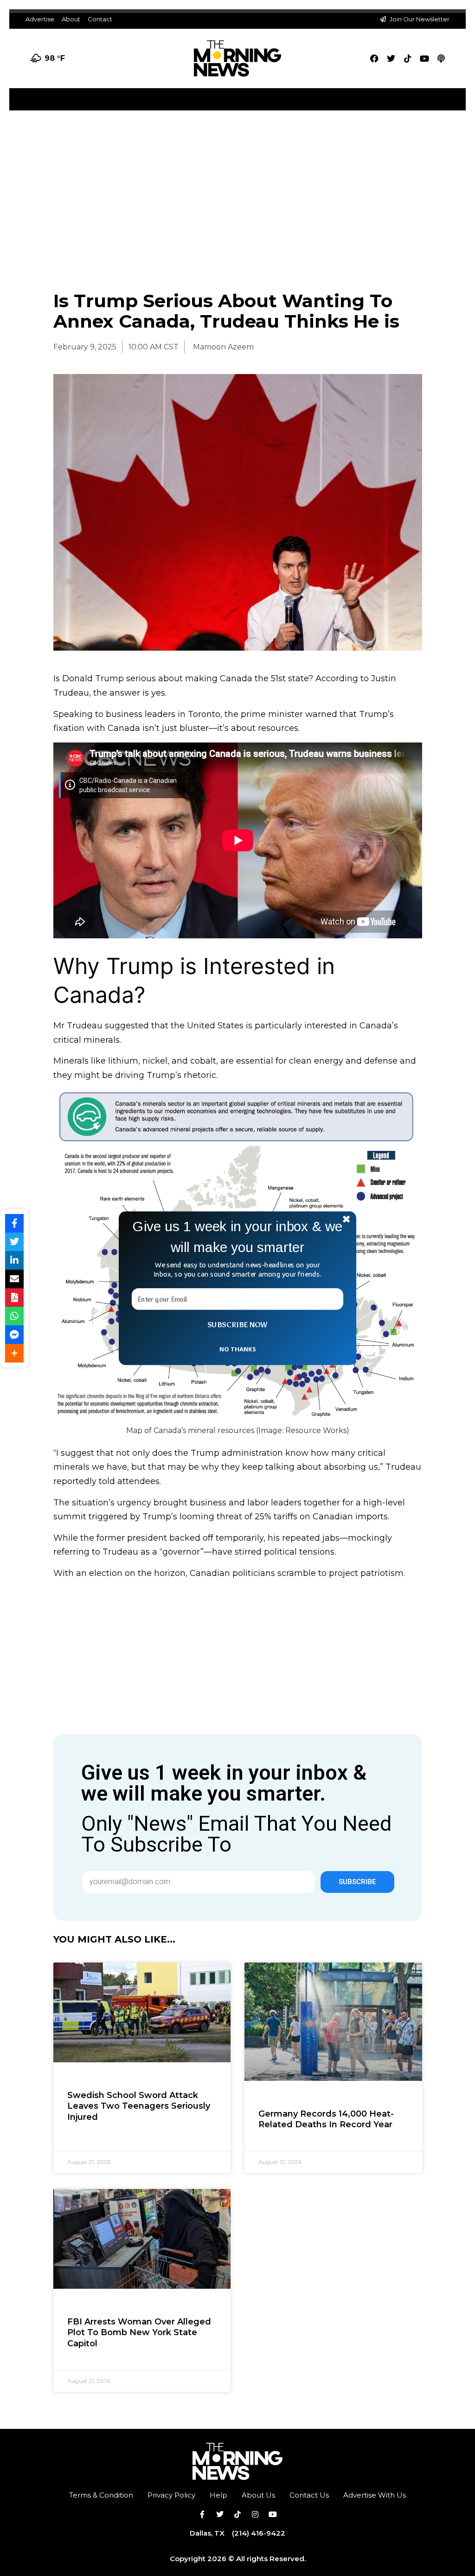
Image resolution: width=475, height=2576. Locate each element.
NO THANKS (237, 1349)
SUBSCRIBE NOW (237, 1324)
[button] (237, 1236)
